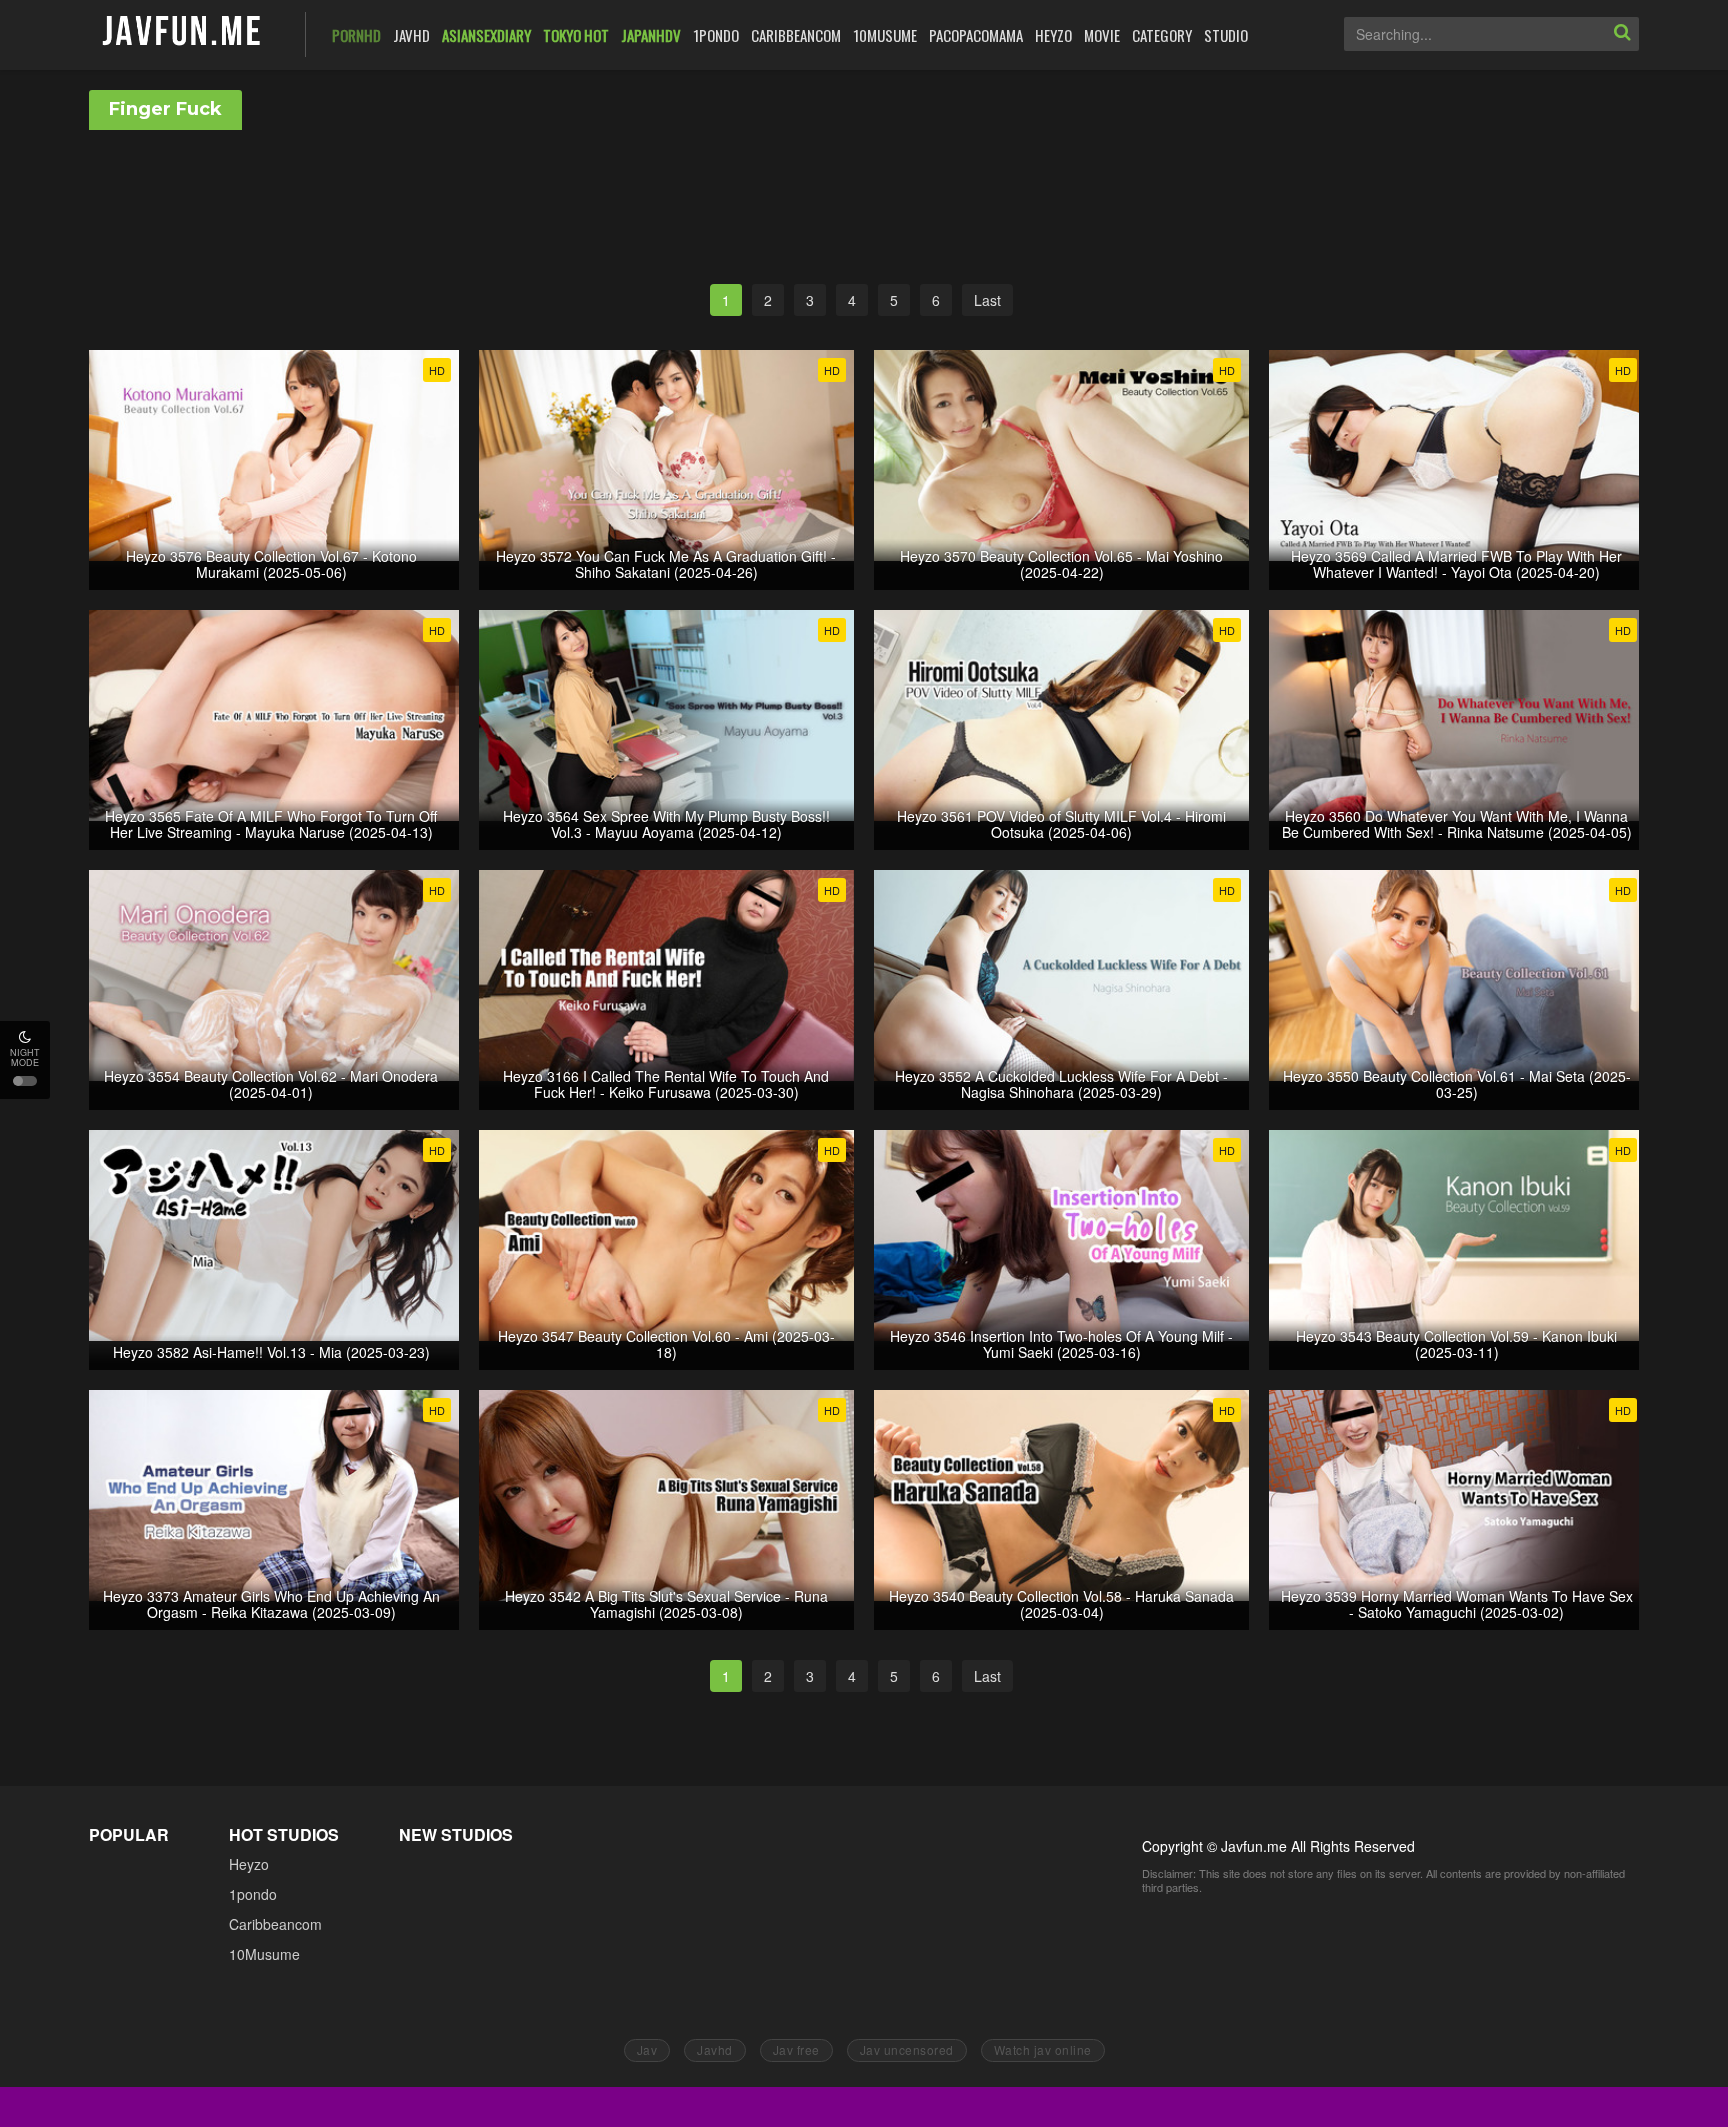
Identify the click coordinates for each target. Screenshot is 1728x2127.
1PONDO (716, 35)
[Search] (1622, 34)
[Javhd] (182, 32)
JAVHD (411, 35)
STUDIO (1226, 35)
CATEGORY (1162, 35)
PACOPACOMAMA (976, 35)
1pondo (253, 1894)
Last (987, 300)
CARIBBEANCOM (796, 35)
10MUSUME (885, 35)
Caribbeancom (275, 1924)
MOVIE (1102, 35)
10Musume (264, 1954)
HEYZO (1053, 35)
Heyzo (249, 1864)
